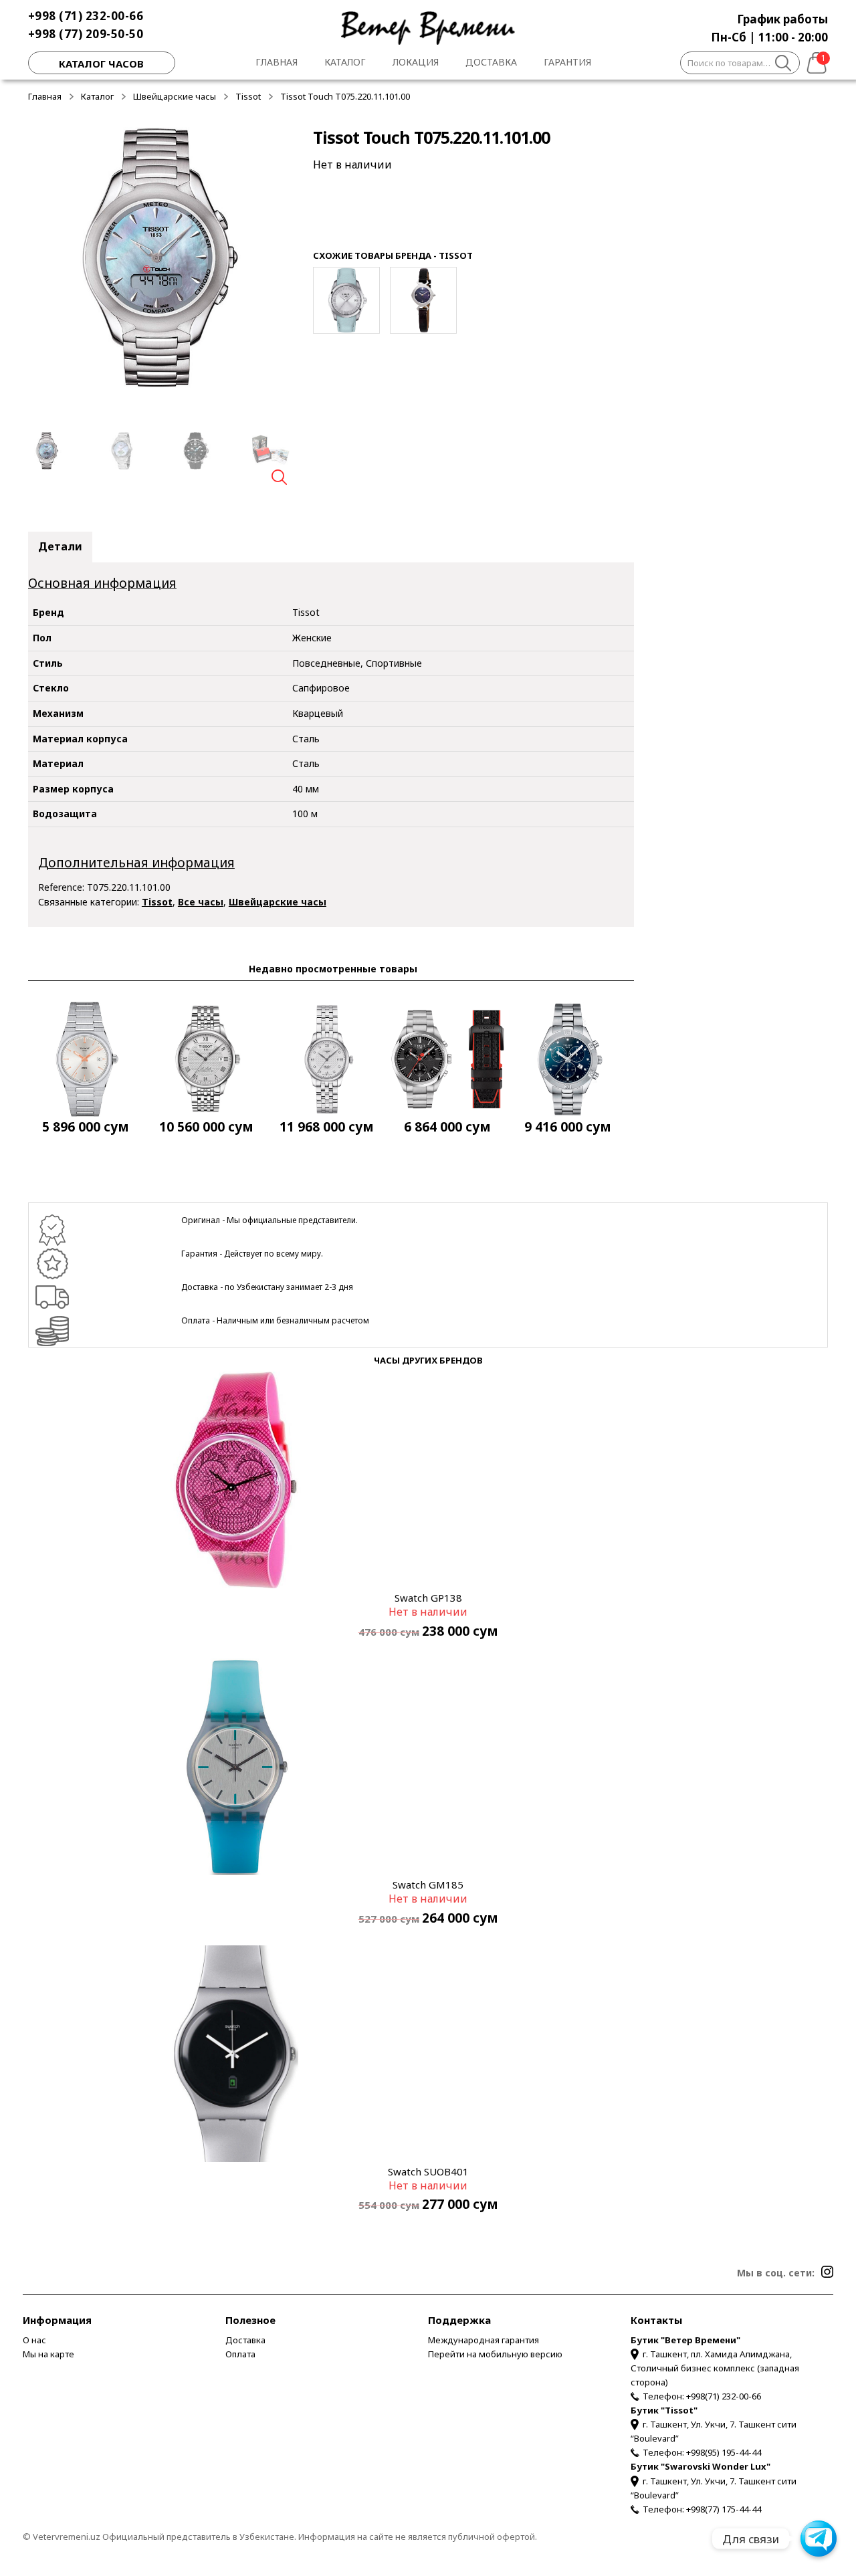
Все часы (201, 902)
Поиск (783, 65)
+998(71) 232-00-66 (724, 2396)
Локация (416, 62)
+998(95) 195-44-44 (724, 2452)
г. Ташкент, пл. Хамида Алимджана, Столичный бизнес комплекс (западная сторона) (715, 2368)
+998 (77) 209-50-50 (86, 34)
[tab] (60, 547)
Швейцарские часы (175, 96)
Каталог (345, 62)
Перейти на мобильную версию (495, 2354)
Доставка (491, 62)
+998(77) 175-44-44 (724, 2509)
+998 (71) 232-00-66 (86, 16)
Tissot (248, 96)
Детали (60, 546)
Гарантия (567, 62)
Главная (277, 62)
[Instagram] (827, 2272)
